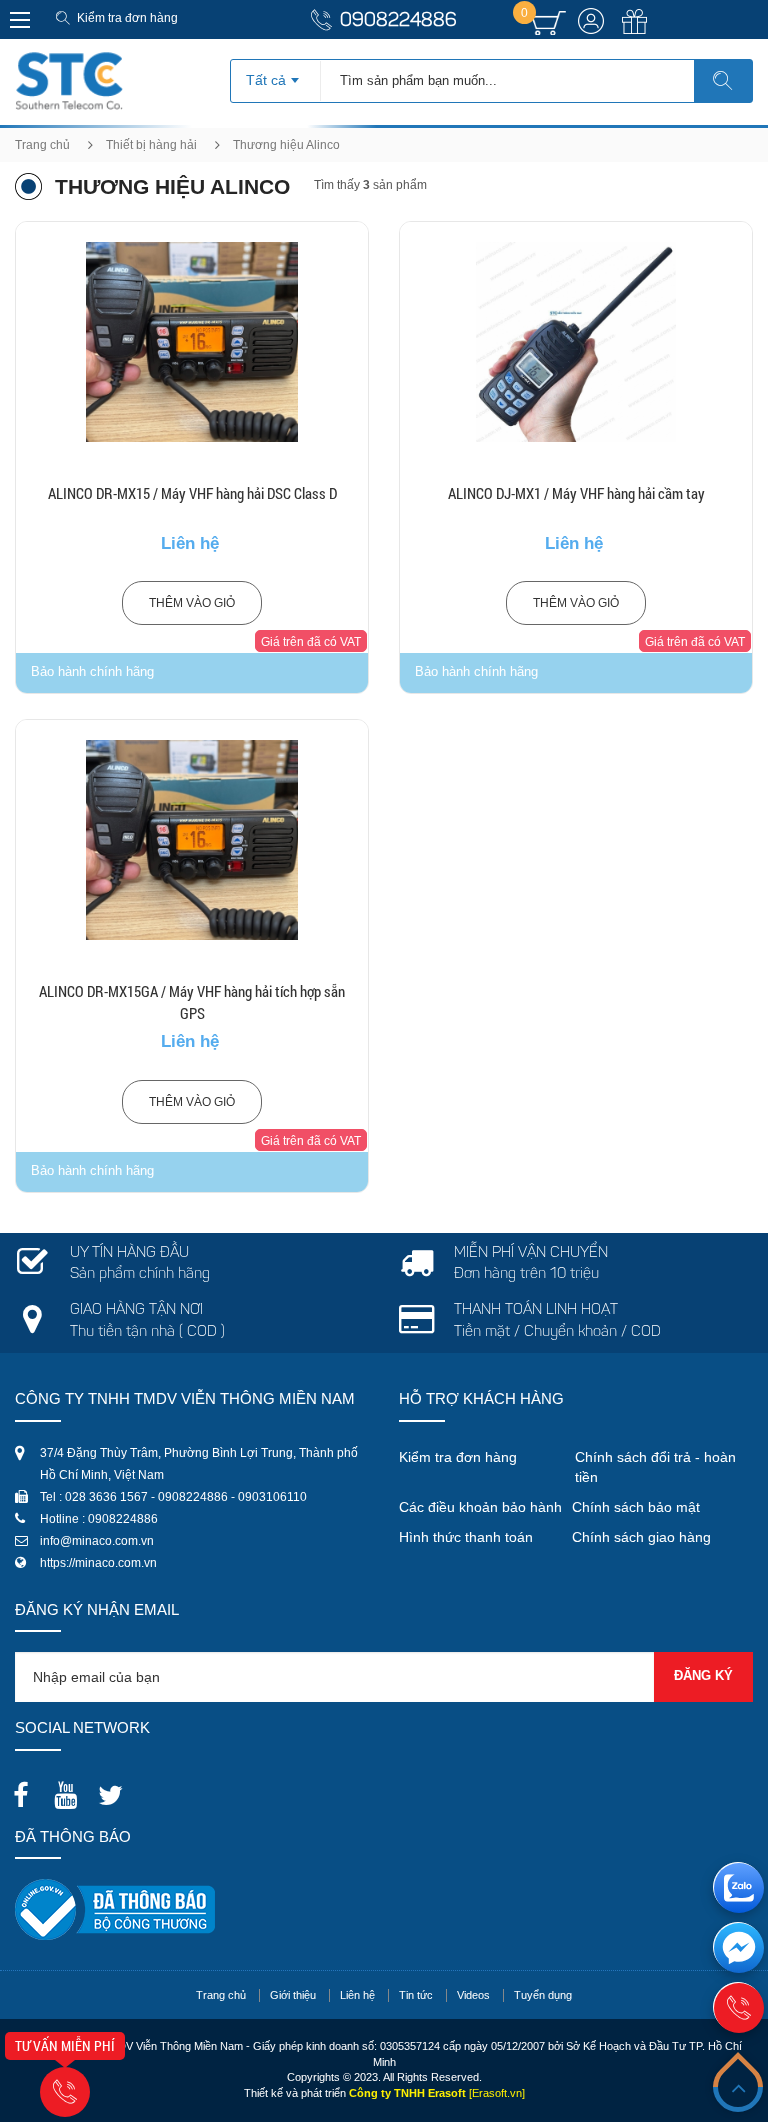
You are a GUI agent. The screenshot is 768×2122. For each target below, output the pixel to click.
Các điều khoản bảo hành (480, 1507)
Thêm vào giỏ (192, 603)
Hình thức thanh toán (466, 1537)
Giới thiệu (293, 1995)
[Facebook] (26, 1789)
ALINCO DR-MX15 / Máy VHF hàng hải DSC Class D (192, 493)
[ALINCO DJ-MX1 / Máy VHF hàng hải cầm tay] (576, 342)
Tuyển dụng (543, 1995)
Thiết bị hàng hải (151, 145)
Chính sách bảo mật (636, 1507)
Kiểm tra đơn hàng (127, 18)
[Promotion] (635, 33)
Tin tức (416, 1995)
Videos (473, 1995)
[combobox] (275, 74)
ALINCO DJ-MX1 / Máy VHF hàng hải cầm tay (576, 493)
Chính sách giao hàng (641, 1537)
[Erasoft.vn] (497, 2093)
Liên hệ (357, 1995)
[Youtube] (71, 1789)
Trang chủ (42, 145)
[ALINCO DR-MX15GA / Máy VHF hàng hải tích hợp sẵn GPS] (192, 840)
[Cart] (548, 23)
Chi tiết (191, 393)
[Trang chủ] (69, 59)
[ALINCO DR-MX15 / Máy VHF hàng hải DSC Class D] (192, 342)
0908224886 (398, 21)
